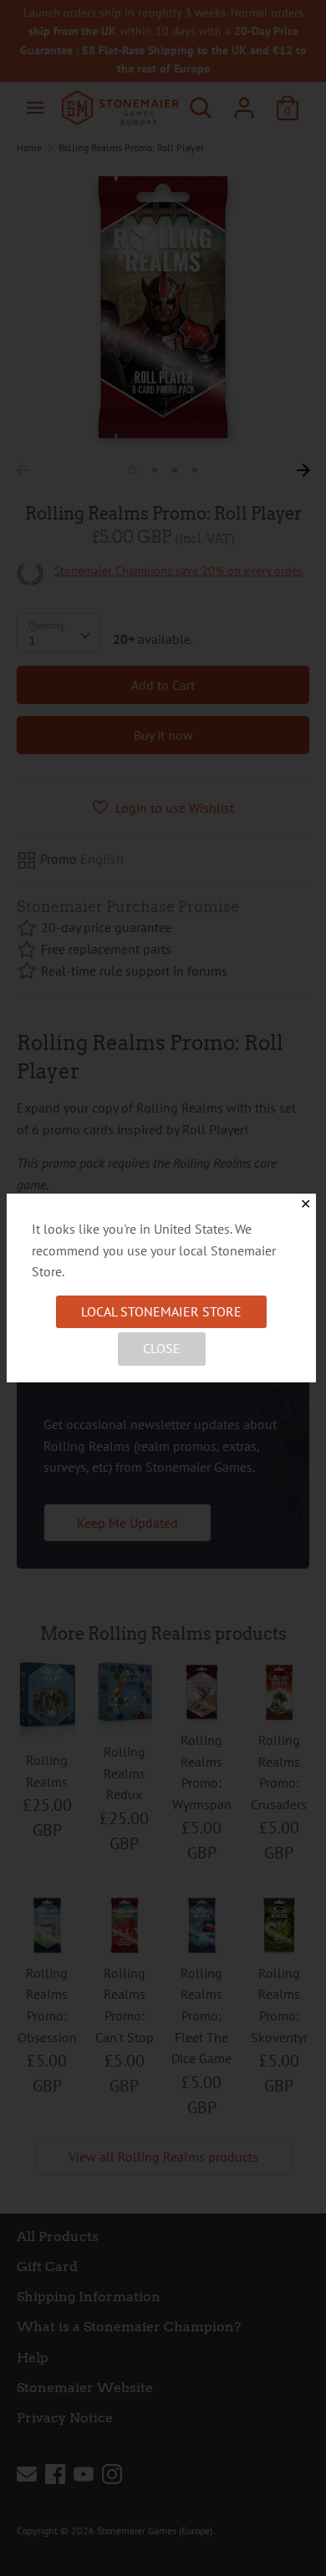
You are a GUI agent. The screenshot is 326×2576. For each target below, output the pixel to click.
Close (162, 1348)
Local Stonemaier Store (161, 1311)
